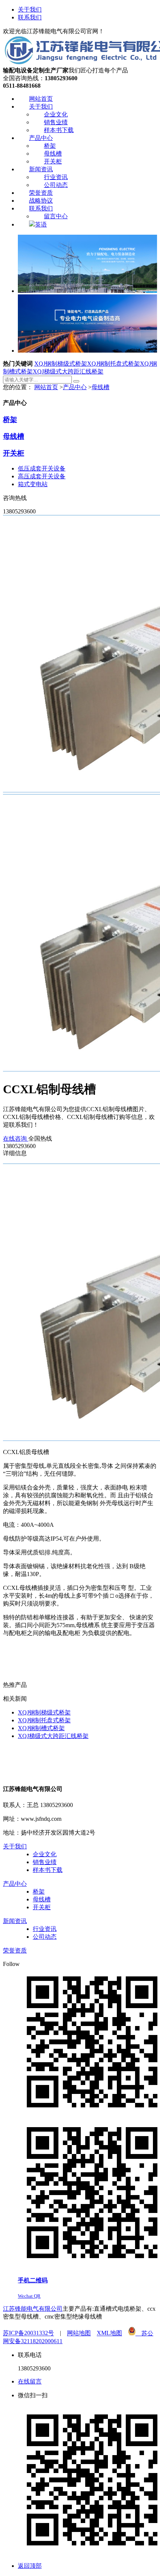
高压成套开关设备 (42, 476)
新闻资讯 (15, 1921)
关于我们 (30, 10)
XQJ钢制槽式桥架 (41, 1728)
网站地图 (79, 2333)
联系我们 (30, 17)
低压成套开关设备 (42, 468)
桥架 (10, 420)
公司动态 (45, 1937)
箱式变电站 (33, 484)
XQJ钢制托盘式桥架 (113, 364)
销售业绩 (45, 1862)
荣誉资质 (15, 1950)
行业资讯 (45, 1929)
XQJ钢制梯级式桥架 (61, 364)
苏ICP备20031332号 (28, 2333)
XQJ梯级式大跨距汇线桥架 (68, 371)
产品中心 (75, 387)
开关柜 (14, 453)
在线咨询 (16, 1139)
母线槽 (100, 387)
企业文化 (45, 1854)
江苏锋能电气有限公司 (33, 2309)
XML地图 (109, 2333)
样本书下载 (48, 1870)
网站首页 (46, 387)
